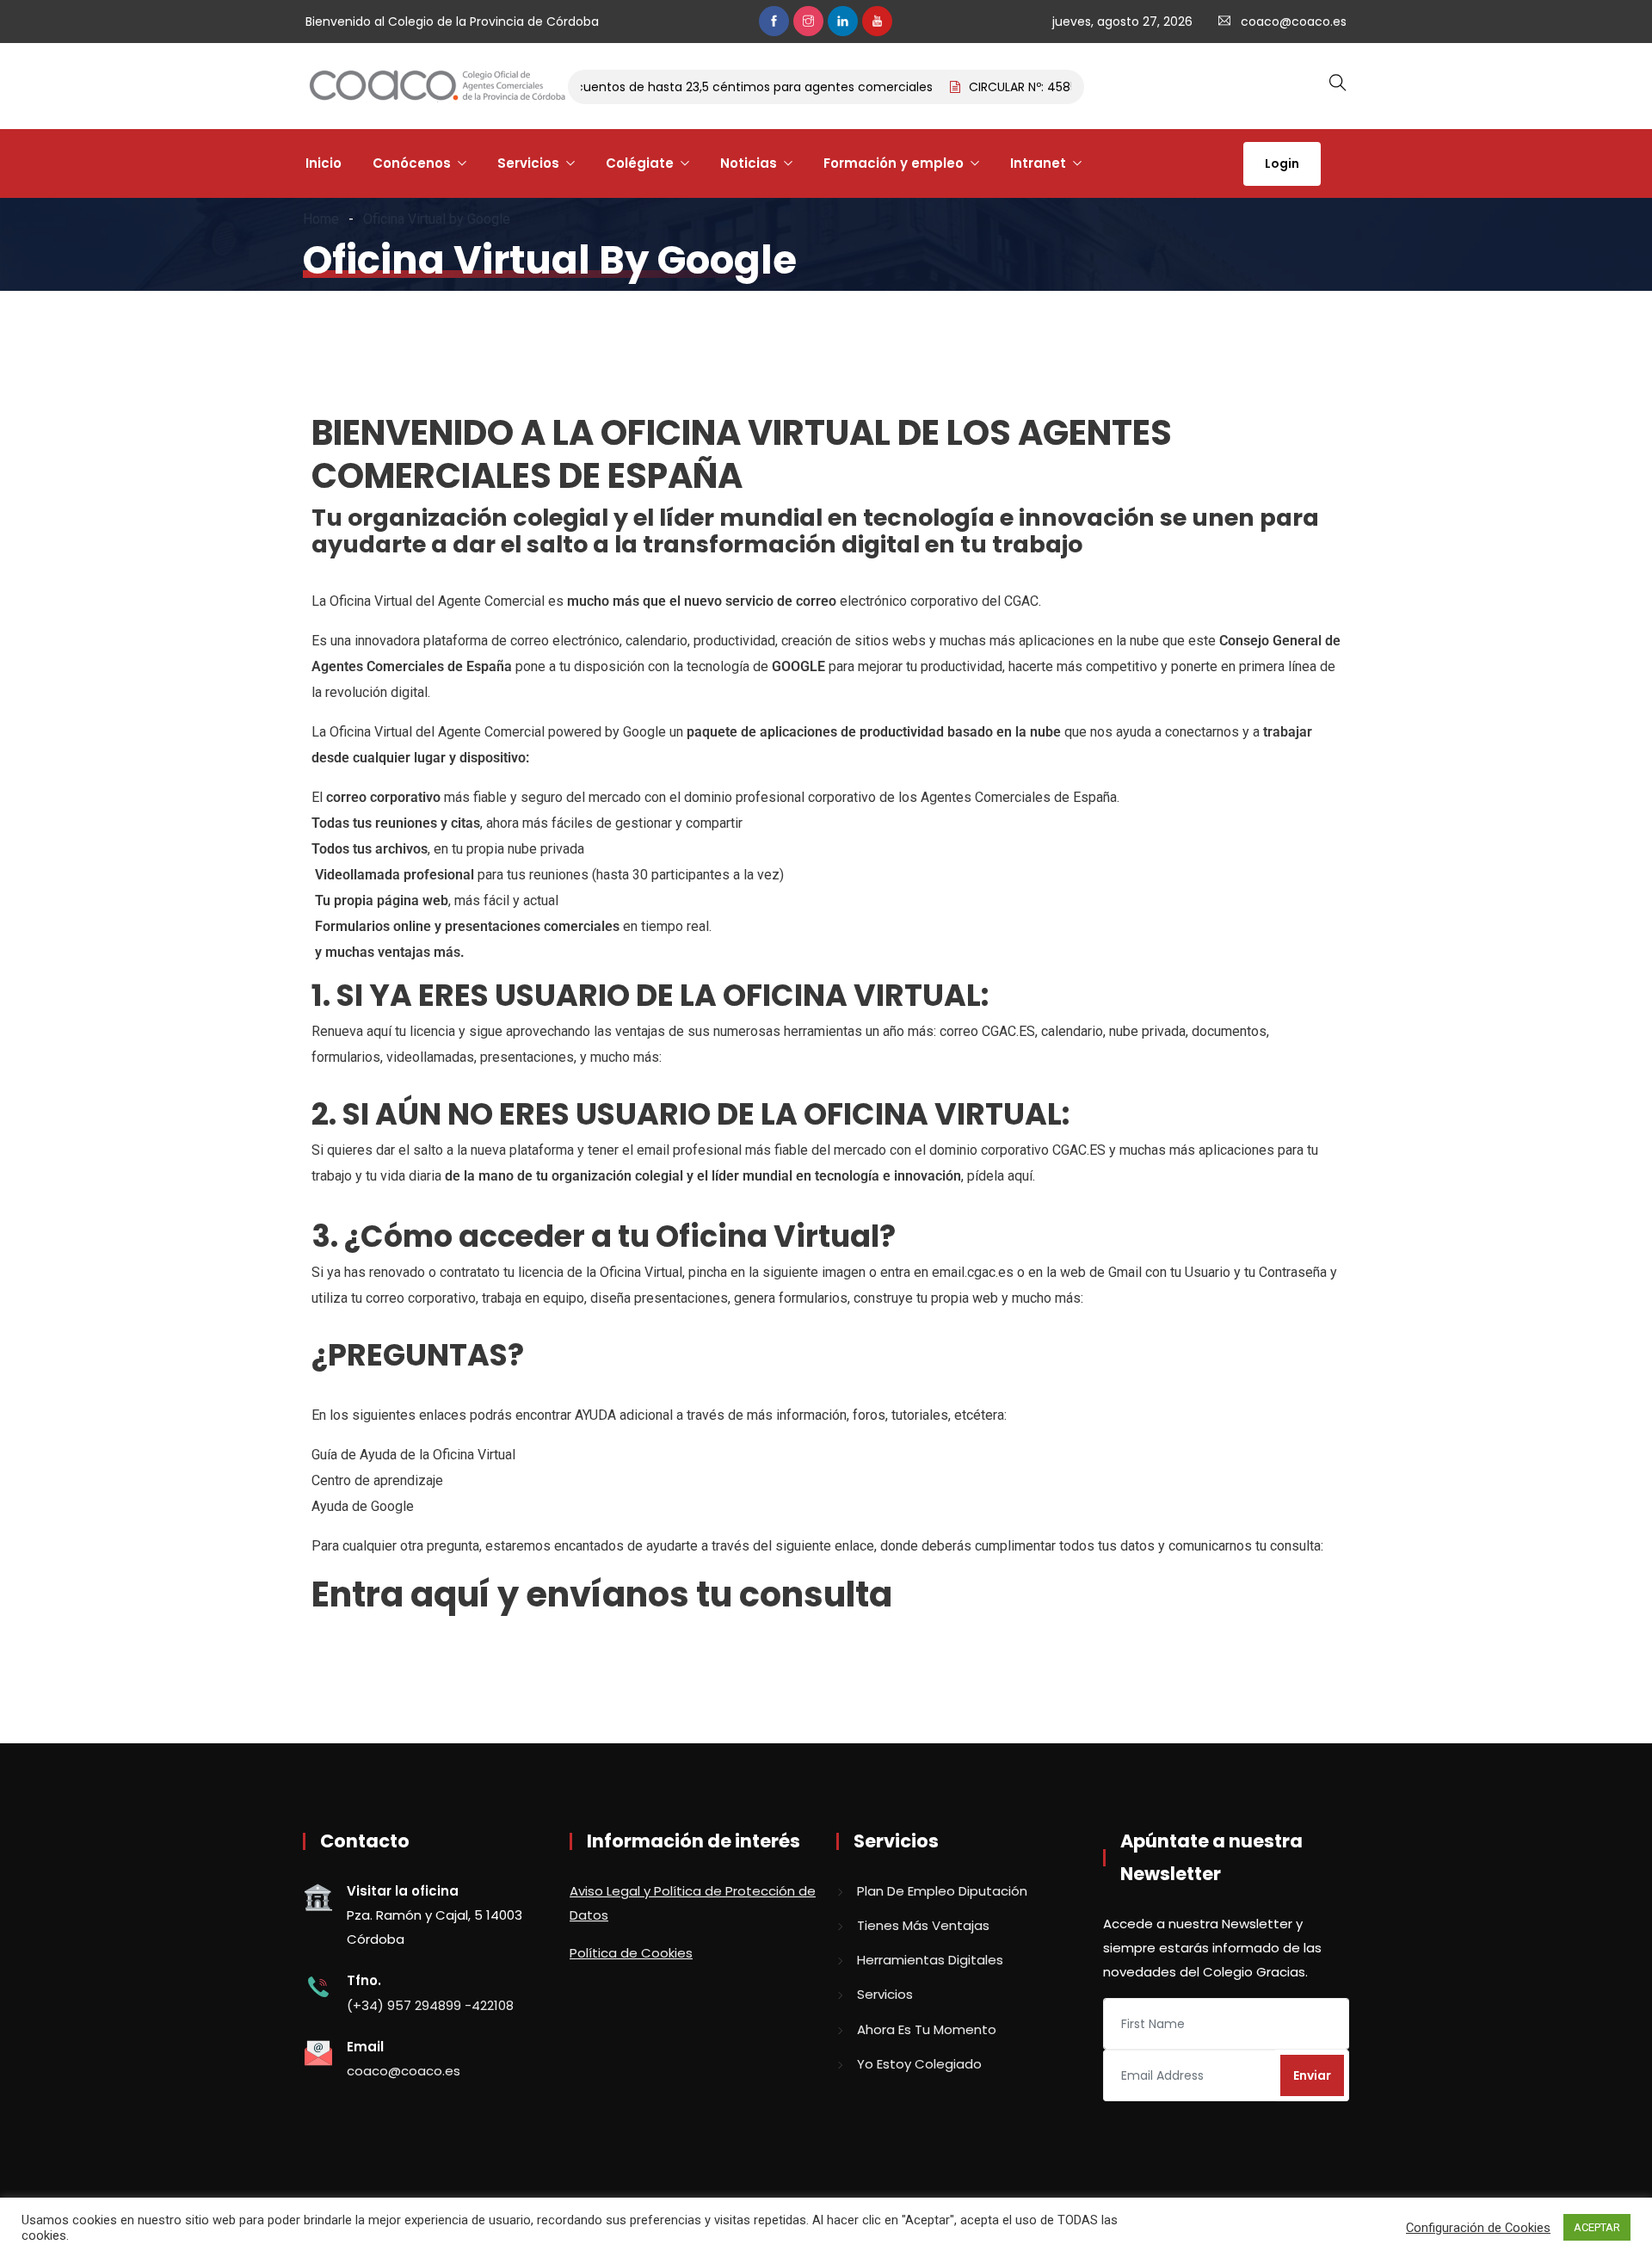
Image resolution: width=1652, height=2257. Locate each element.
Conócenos (412, 163)
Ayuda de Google (363, 1506)
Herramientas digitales (930, 1960)
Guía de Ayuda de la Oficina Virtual (413, 1455)
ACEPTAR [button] (1597, 2227)
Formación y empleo (894, 163)
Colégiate (640, 163)
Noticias (749, 163)
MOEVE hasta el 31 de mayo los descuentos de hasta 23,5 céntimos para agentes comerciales (623, 87)
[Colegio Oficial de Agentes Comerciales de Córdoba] (437, 87)
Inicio (324, 163)
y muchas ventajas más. (390, 952)
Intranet (1038, 163)
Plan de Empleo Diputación (942, 1891)
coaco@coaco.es (1294, 22)
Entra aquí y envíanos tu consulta (602, 1594)
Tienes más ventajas (923, 1925)
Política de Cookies (631, 1953)
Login (1282, 163)
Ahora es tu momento (927, 2029)
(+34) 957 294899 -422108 (430, 2005)
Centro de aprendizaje (377, 1480)
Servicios (528, 163)
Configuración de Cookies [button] (1478, 2228)
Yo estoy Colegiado (919, 2064)
